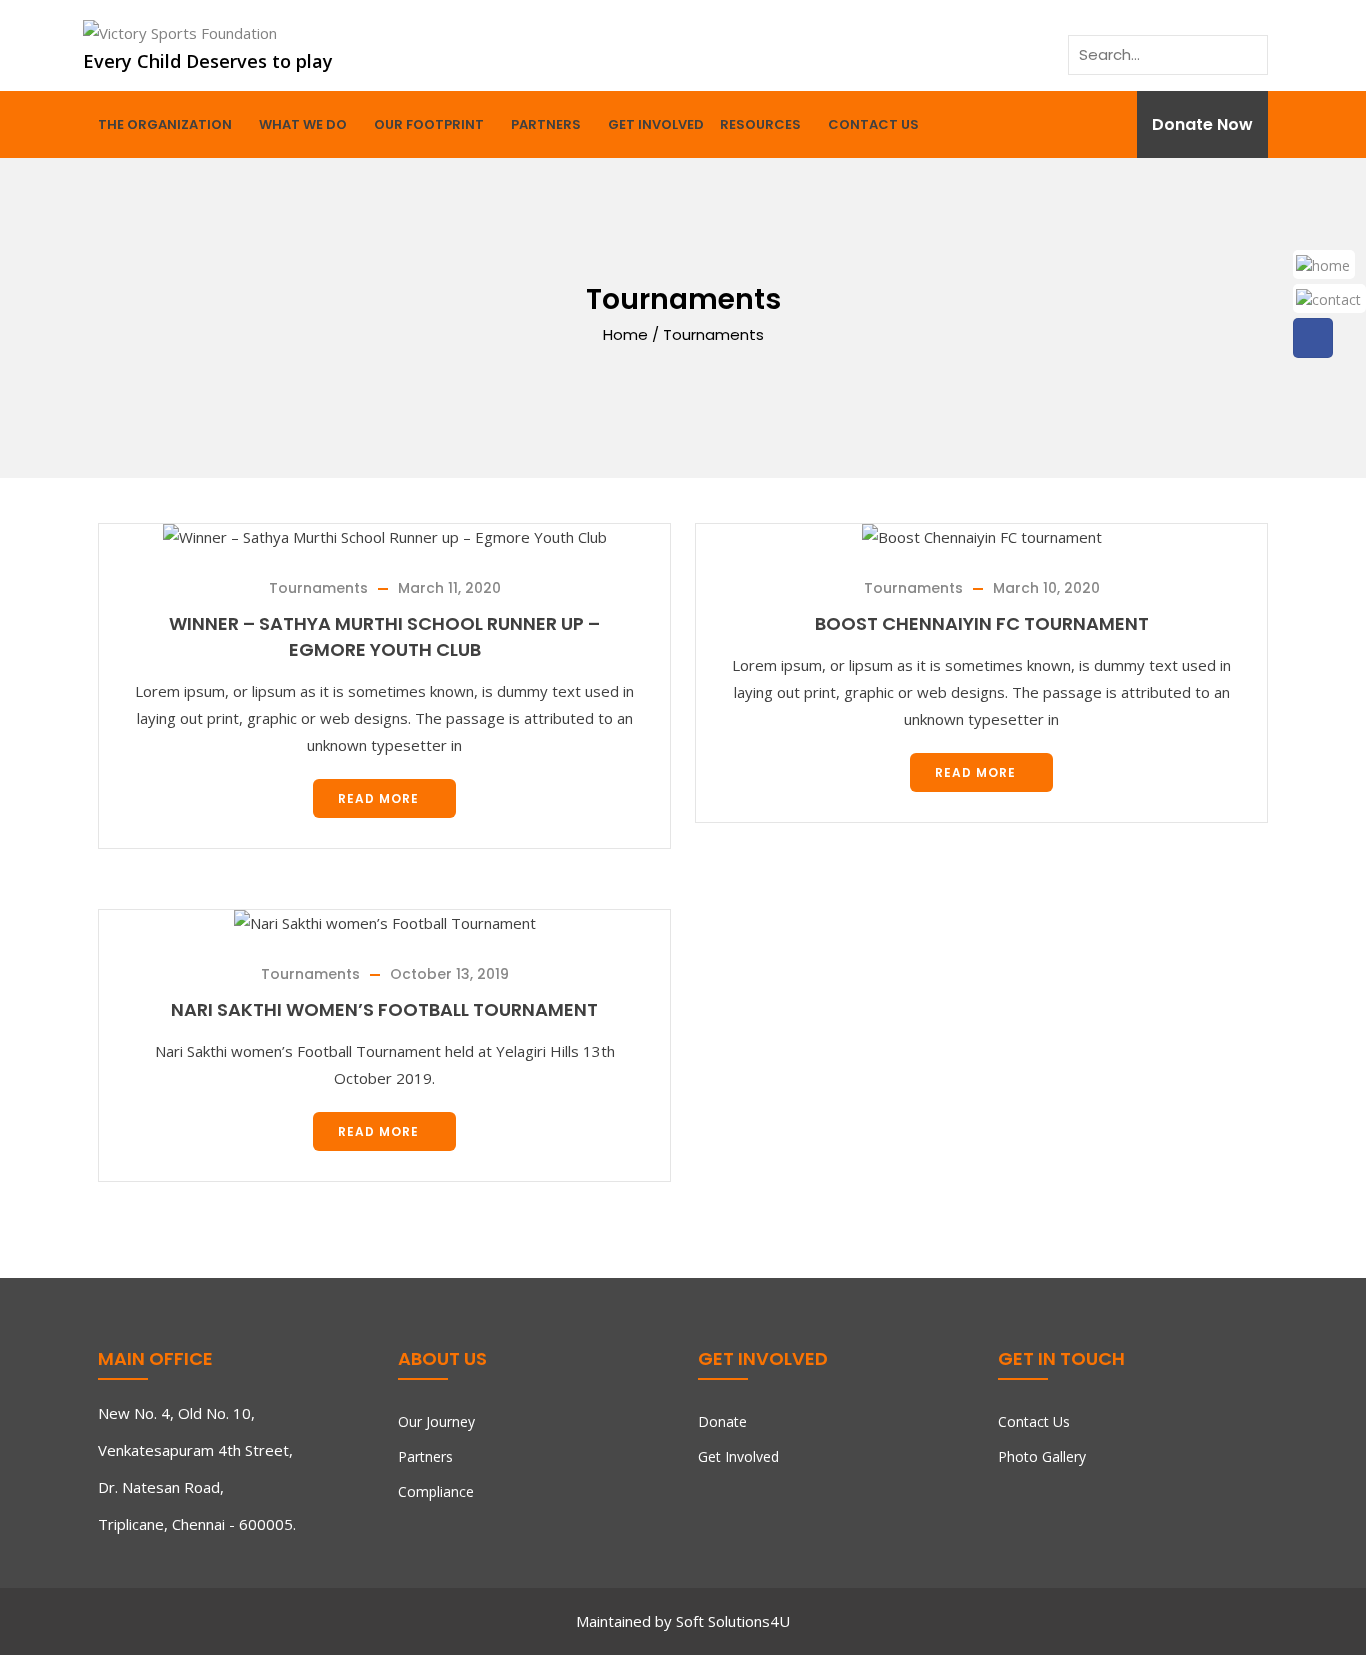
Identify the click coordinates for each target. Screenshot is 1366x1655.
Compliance (436, 1491)
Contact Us (873, 124)
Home (625, 333)
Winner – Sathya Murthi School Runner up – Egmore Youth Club (384, 636)
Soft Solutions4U (733, 1621)
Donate (722, 1421)
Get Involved (656, 124)
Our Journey (436, 1421)
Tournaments (318, 588)
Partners (546, 124)
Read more (378, 798)
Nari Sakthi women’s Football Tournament (384, 1009)
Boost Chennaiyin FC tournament (982, 623)
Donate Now (1202, 124)
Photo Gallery (1042, 1456)
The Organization (165, 124)
